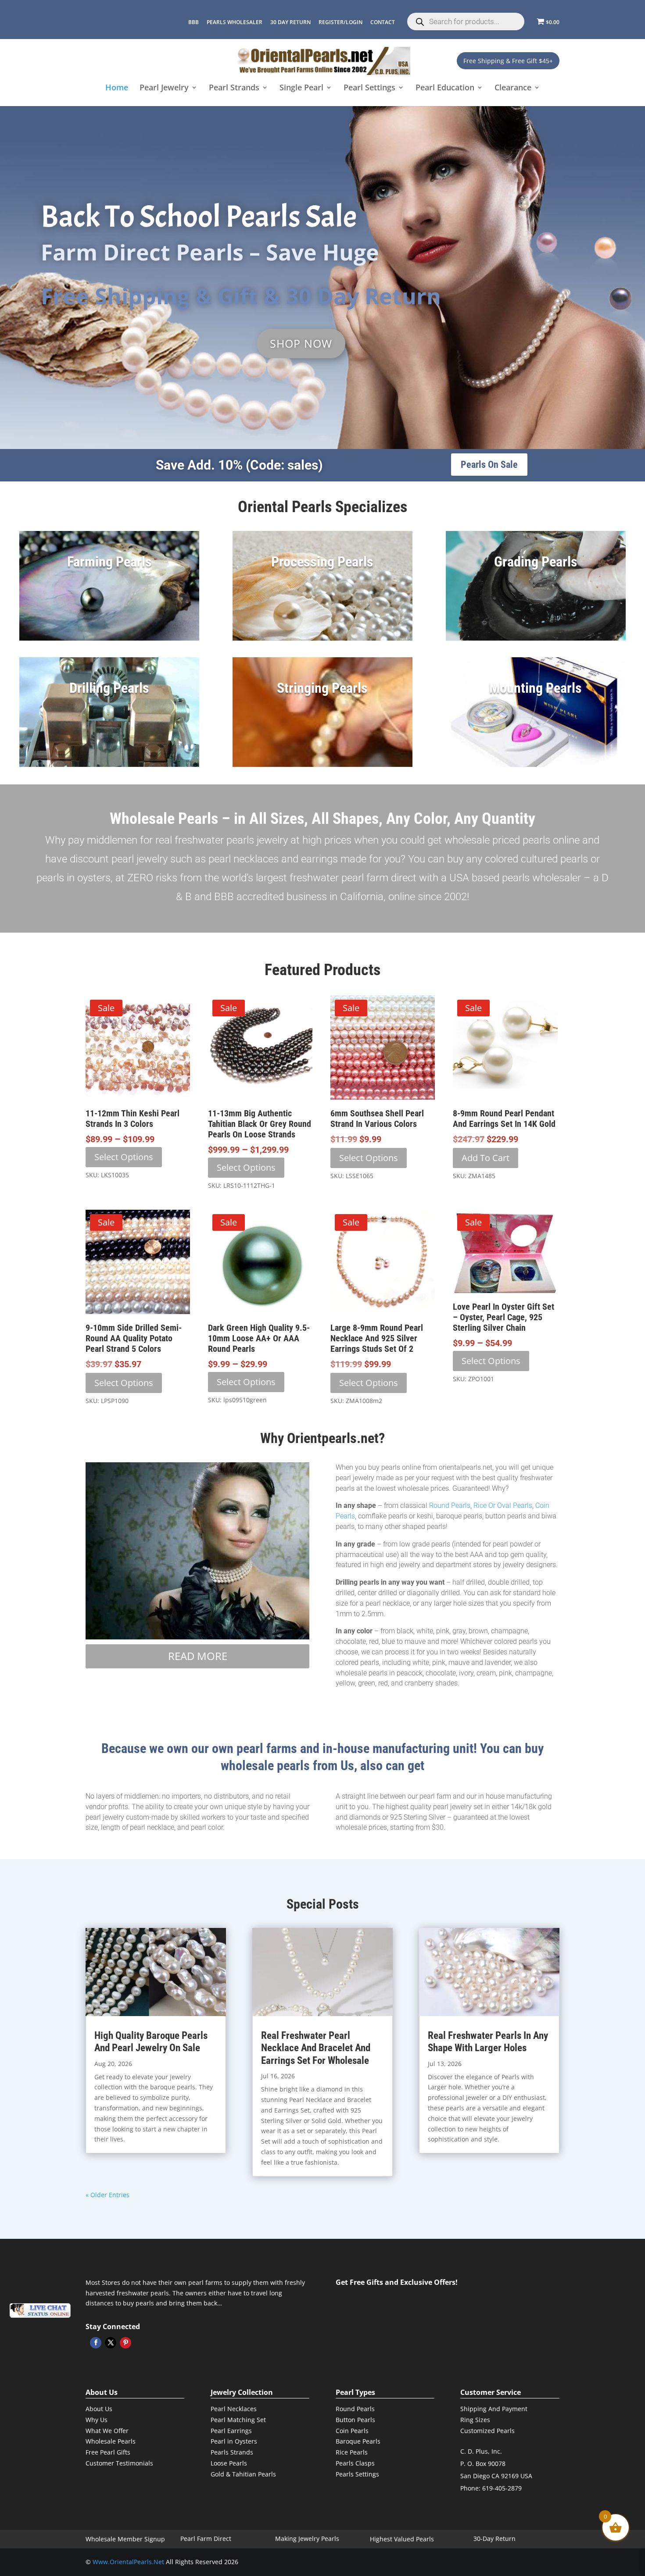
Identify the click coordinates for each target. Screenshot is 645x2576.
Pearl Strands (234, 88)
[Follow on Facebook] (96, 2343)
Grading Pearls (536, 562)
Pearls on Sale (489, 465)
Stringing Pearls (322, 688)
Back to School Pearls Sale (199, 217)
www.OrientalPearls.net (128, 2562)
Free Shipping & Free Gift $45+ (508, 61)
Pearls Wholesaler (235, 22)
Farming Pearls (109, 562)
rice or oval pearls (503, 1505)
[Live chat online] (40, 2311)
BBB (193, 22)
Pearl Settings (369, 88)
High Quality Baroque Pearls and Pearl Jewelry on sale (151, 2042)
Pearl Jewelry (164, 88)
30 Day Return (290, 22)
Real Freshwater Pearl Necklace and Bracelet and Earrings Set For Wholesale (316, 2048)
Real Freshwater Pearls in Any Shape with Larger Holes (488, 2042)
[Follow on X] (111, 2343)
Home (117, 88)
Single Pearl (301, 88)
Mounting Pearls (536, 688)
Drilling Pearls (109, 688)
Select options (124, 1157)
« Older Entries (107, 2195)
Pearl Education (445, 88)
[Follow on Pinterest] (125, 2343)
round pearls (450, 1505)
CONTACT (383, 22)
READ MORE (198, 1656)
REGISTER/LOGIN (340, 22)
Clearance (513, 88)
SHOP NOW (301, 343)
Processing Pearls (322, 562)
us (346, 1765)
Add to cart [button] (486, 1158)
